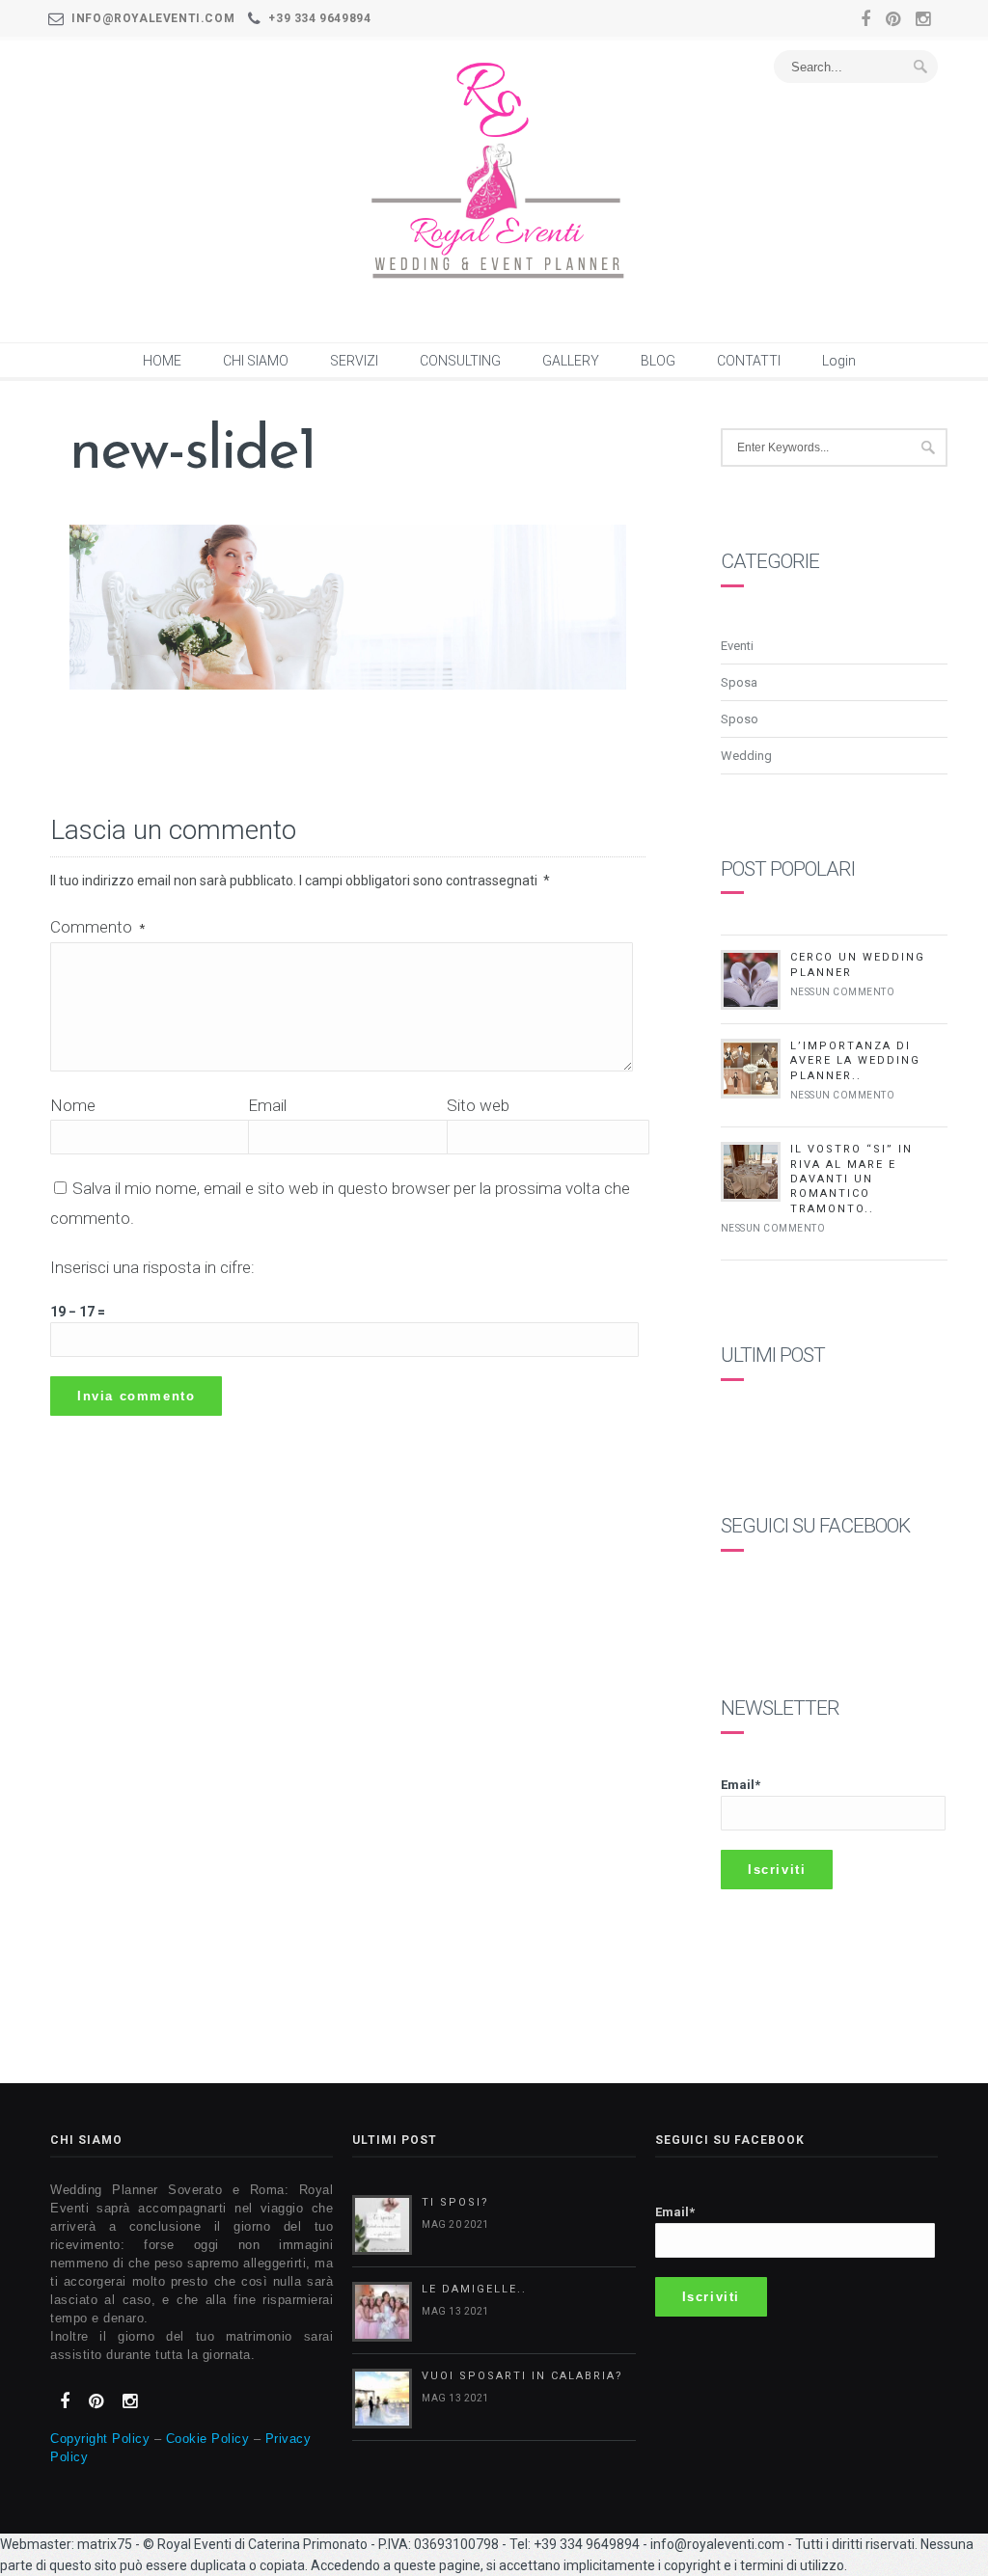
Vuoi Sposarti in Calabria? (522, 2376)
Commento (97, 927)
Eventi (737, 646)
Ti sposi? (455, 2202)
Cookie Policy (208, 2439)
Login (839, 361)
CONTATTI (749, 361)
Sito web (478, 1105)
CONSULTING (460, 361)
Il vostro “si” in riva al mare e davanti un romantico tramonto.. (851, 1179)
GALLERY (571, 361)
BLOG (658, 361)
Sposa (739, 682)
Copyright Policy (100, 2439)
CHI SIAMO (256, 361)
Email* (741, 1785)
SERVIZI (354, 361)
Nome (73, 1105)
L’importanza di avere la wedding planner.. (855, 1061)
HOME (162, 361)
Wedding (746, 756)
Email (267, 1105)
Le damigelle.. (474, 2289)
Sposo (740, 719)
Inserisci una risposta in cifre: (152, 1267)
